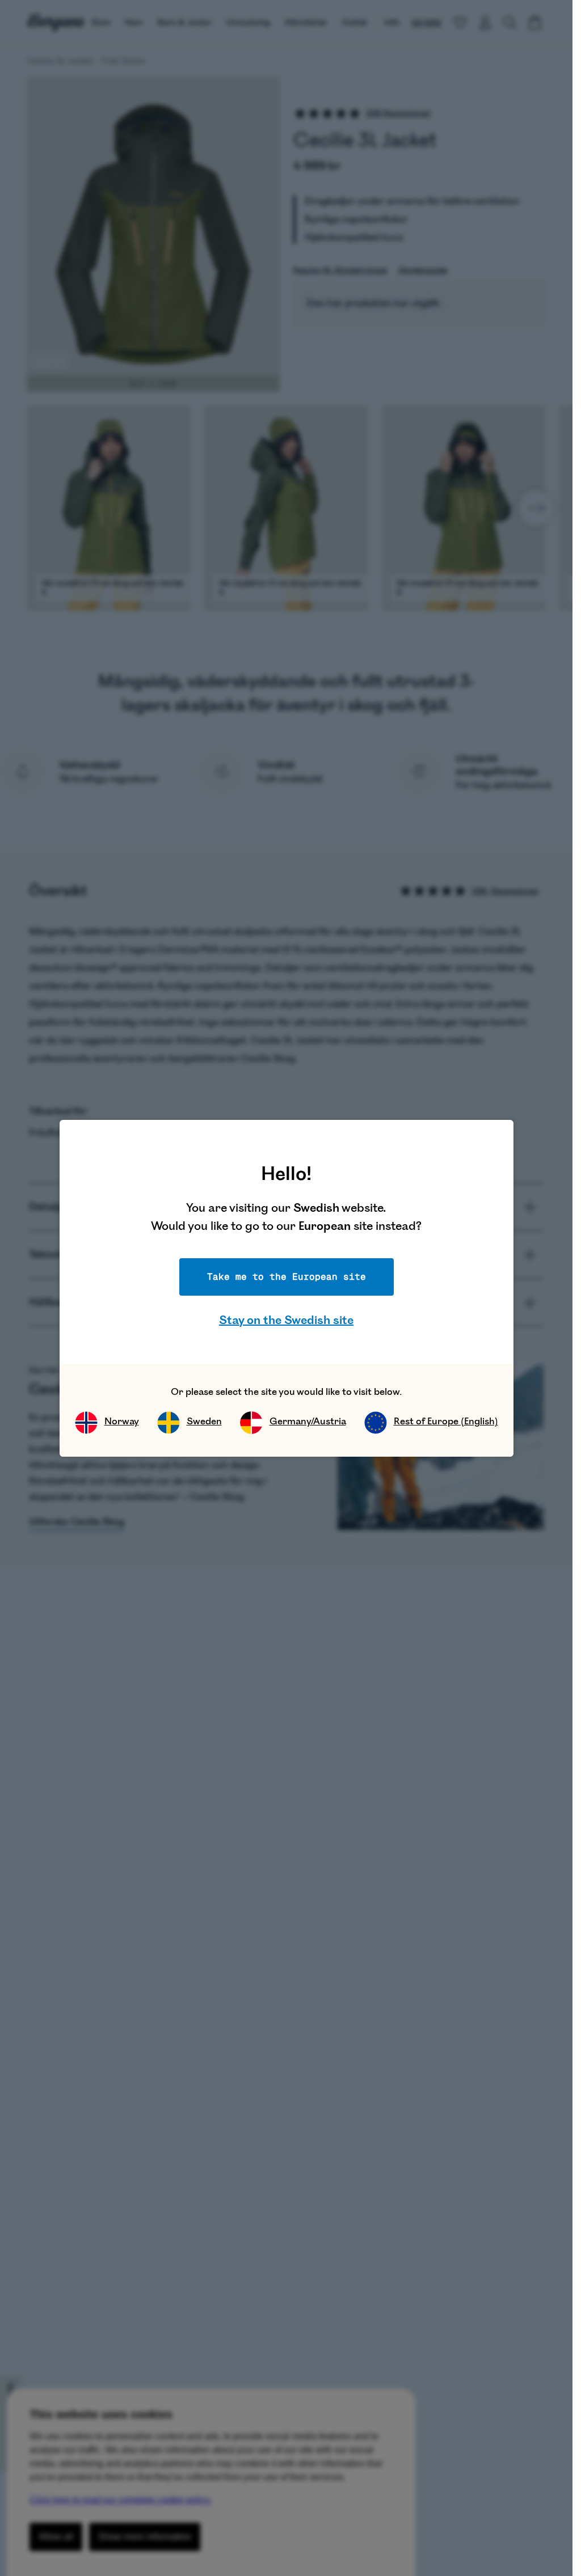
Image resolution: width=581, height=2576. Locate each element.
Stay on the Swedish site (286, 1320)
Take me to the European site (287, 1277)
